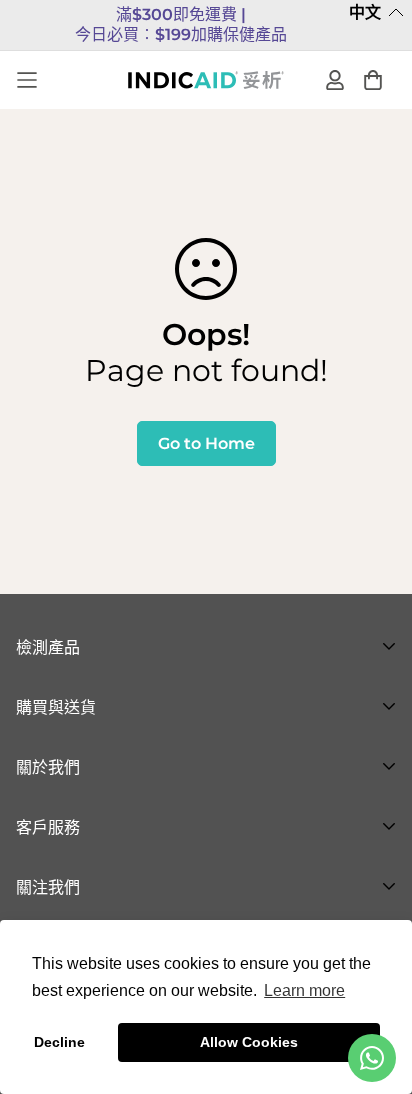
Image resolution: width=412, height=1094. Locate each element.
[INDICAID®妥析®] (206, 80)
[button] (376, 13)
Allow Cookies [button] (249, 1042)
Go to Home (206, 443)
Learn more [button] (304, 990)
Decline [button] (59, 1042)
